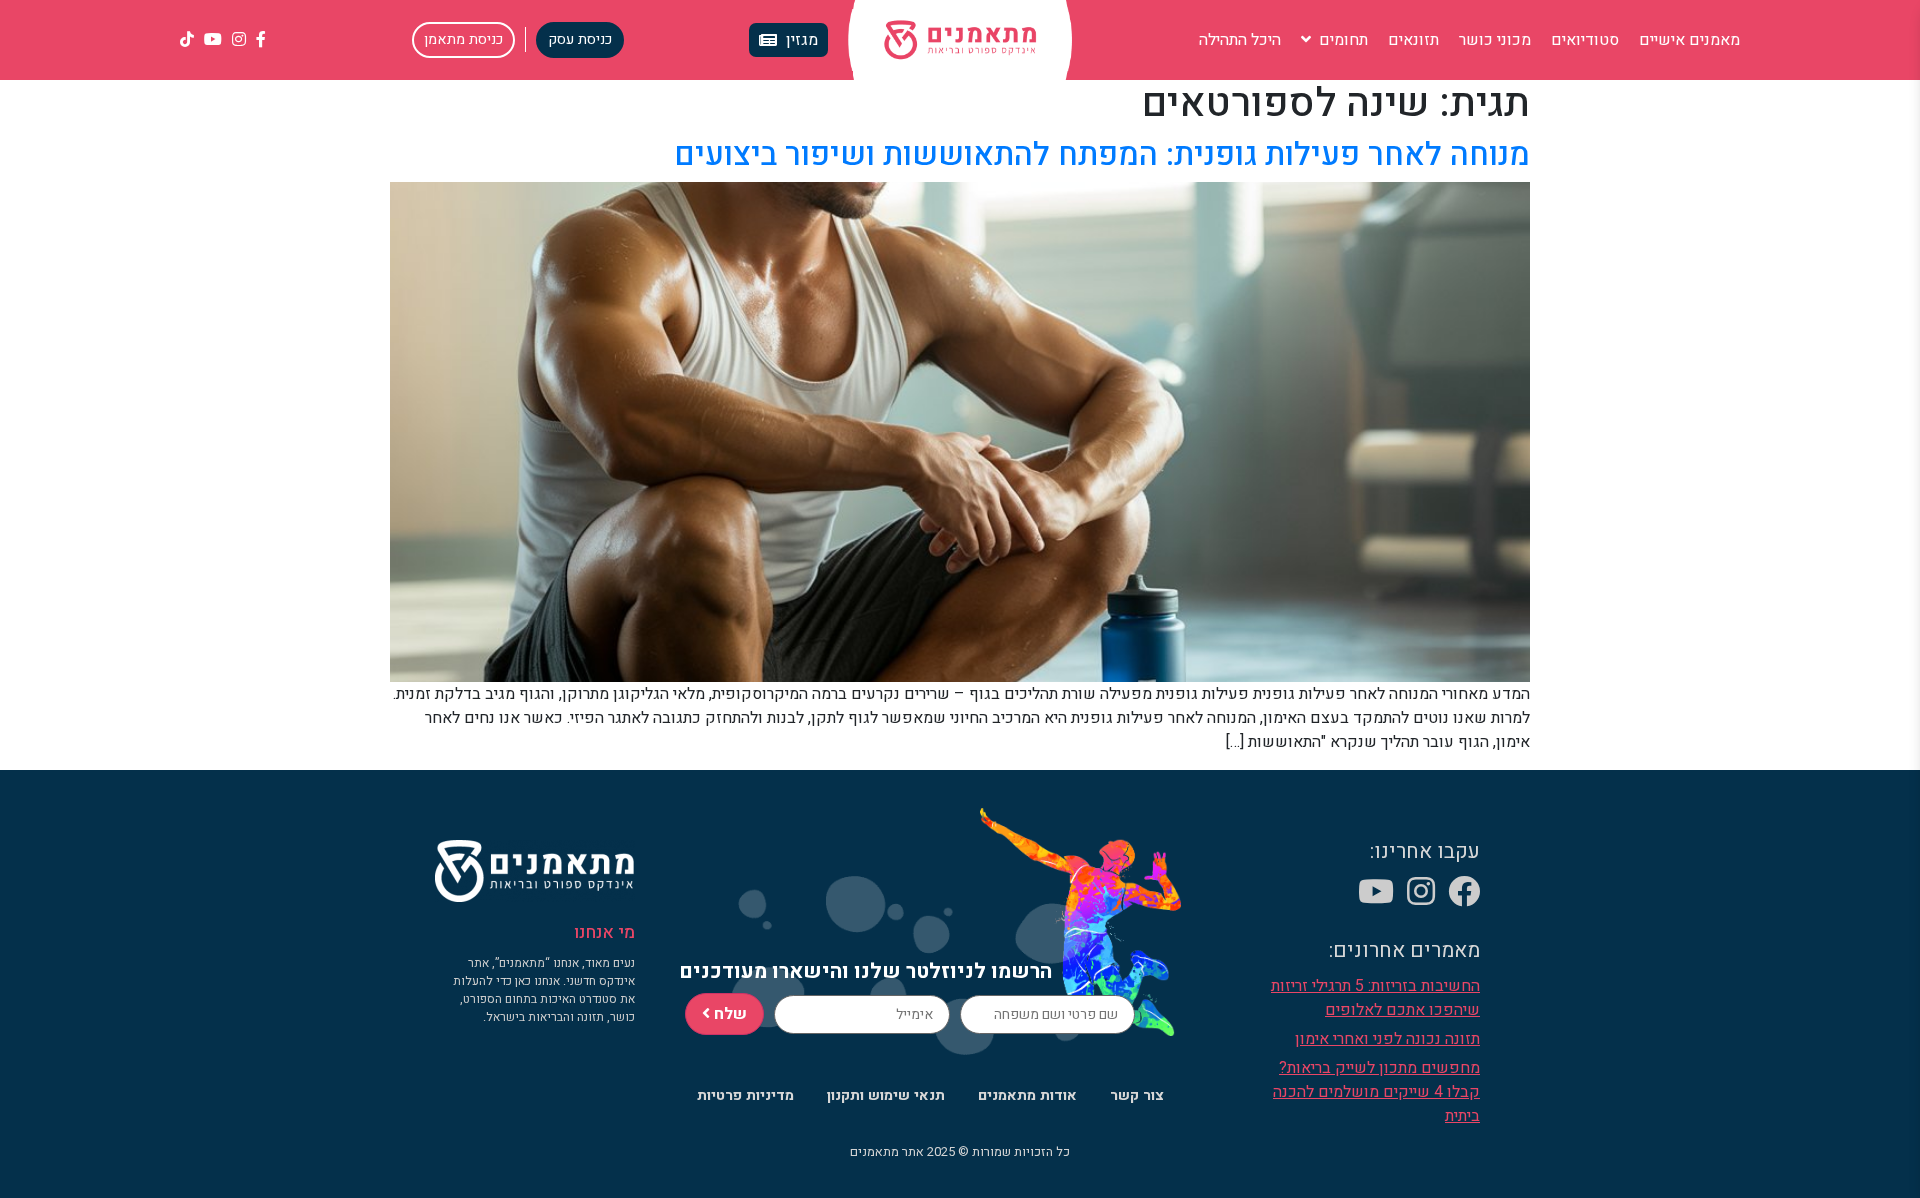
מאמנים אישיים (1689, 40)
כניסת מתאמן (463, 39)
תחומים (1341, 40)
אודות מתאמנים (1027, 1095)
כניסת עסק (580, 39)
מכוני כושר (1495, 40)
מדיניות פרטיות (745, 1095)
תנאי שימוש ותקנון (886, 1095)
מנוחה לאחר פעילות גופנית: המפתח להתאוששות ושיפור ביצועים (1102, 154)
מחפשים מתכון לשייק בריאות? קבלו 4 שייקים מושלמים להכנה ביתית (1376, 1092)
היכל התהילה (1240, 40)
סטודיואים (1585, 40)
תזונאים (1413, 40)
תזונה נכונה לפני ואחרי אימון (1387, 1039)
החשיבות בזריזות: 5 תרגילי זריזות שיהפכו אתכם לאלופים (1375, 998)
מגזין (802, 40)
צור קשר (1137, 1095)
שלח (728, 1014)
